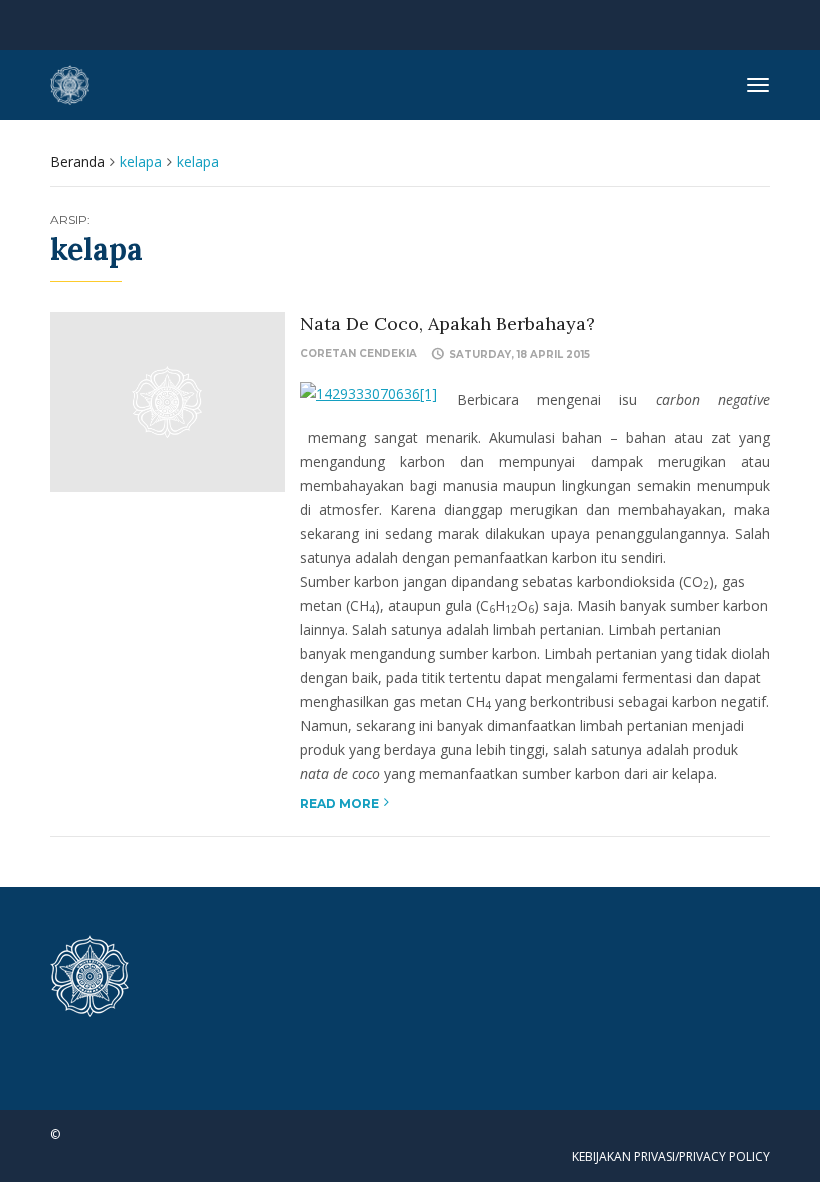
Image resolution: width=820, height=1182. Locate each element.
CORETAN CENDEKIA (358, 353)
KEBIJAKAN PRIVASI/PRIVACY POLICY (671, 1156)
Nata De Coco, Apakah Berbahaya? (447, 323)
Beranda (77, 161)
